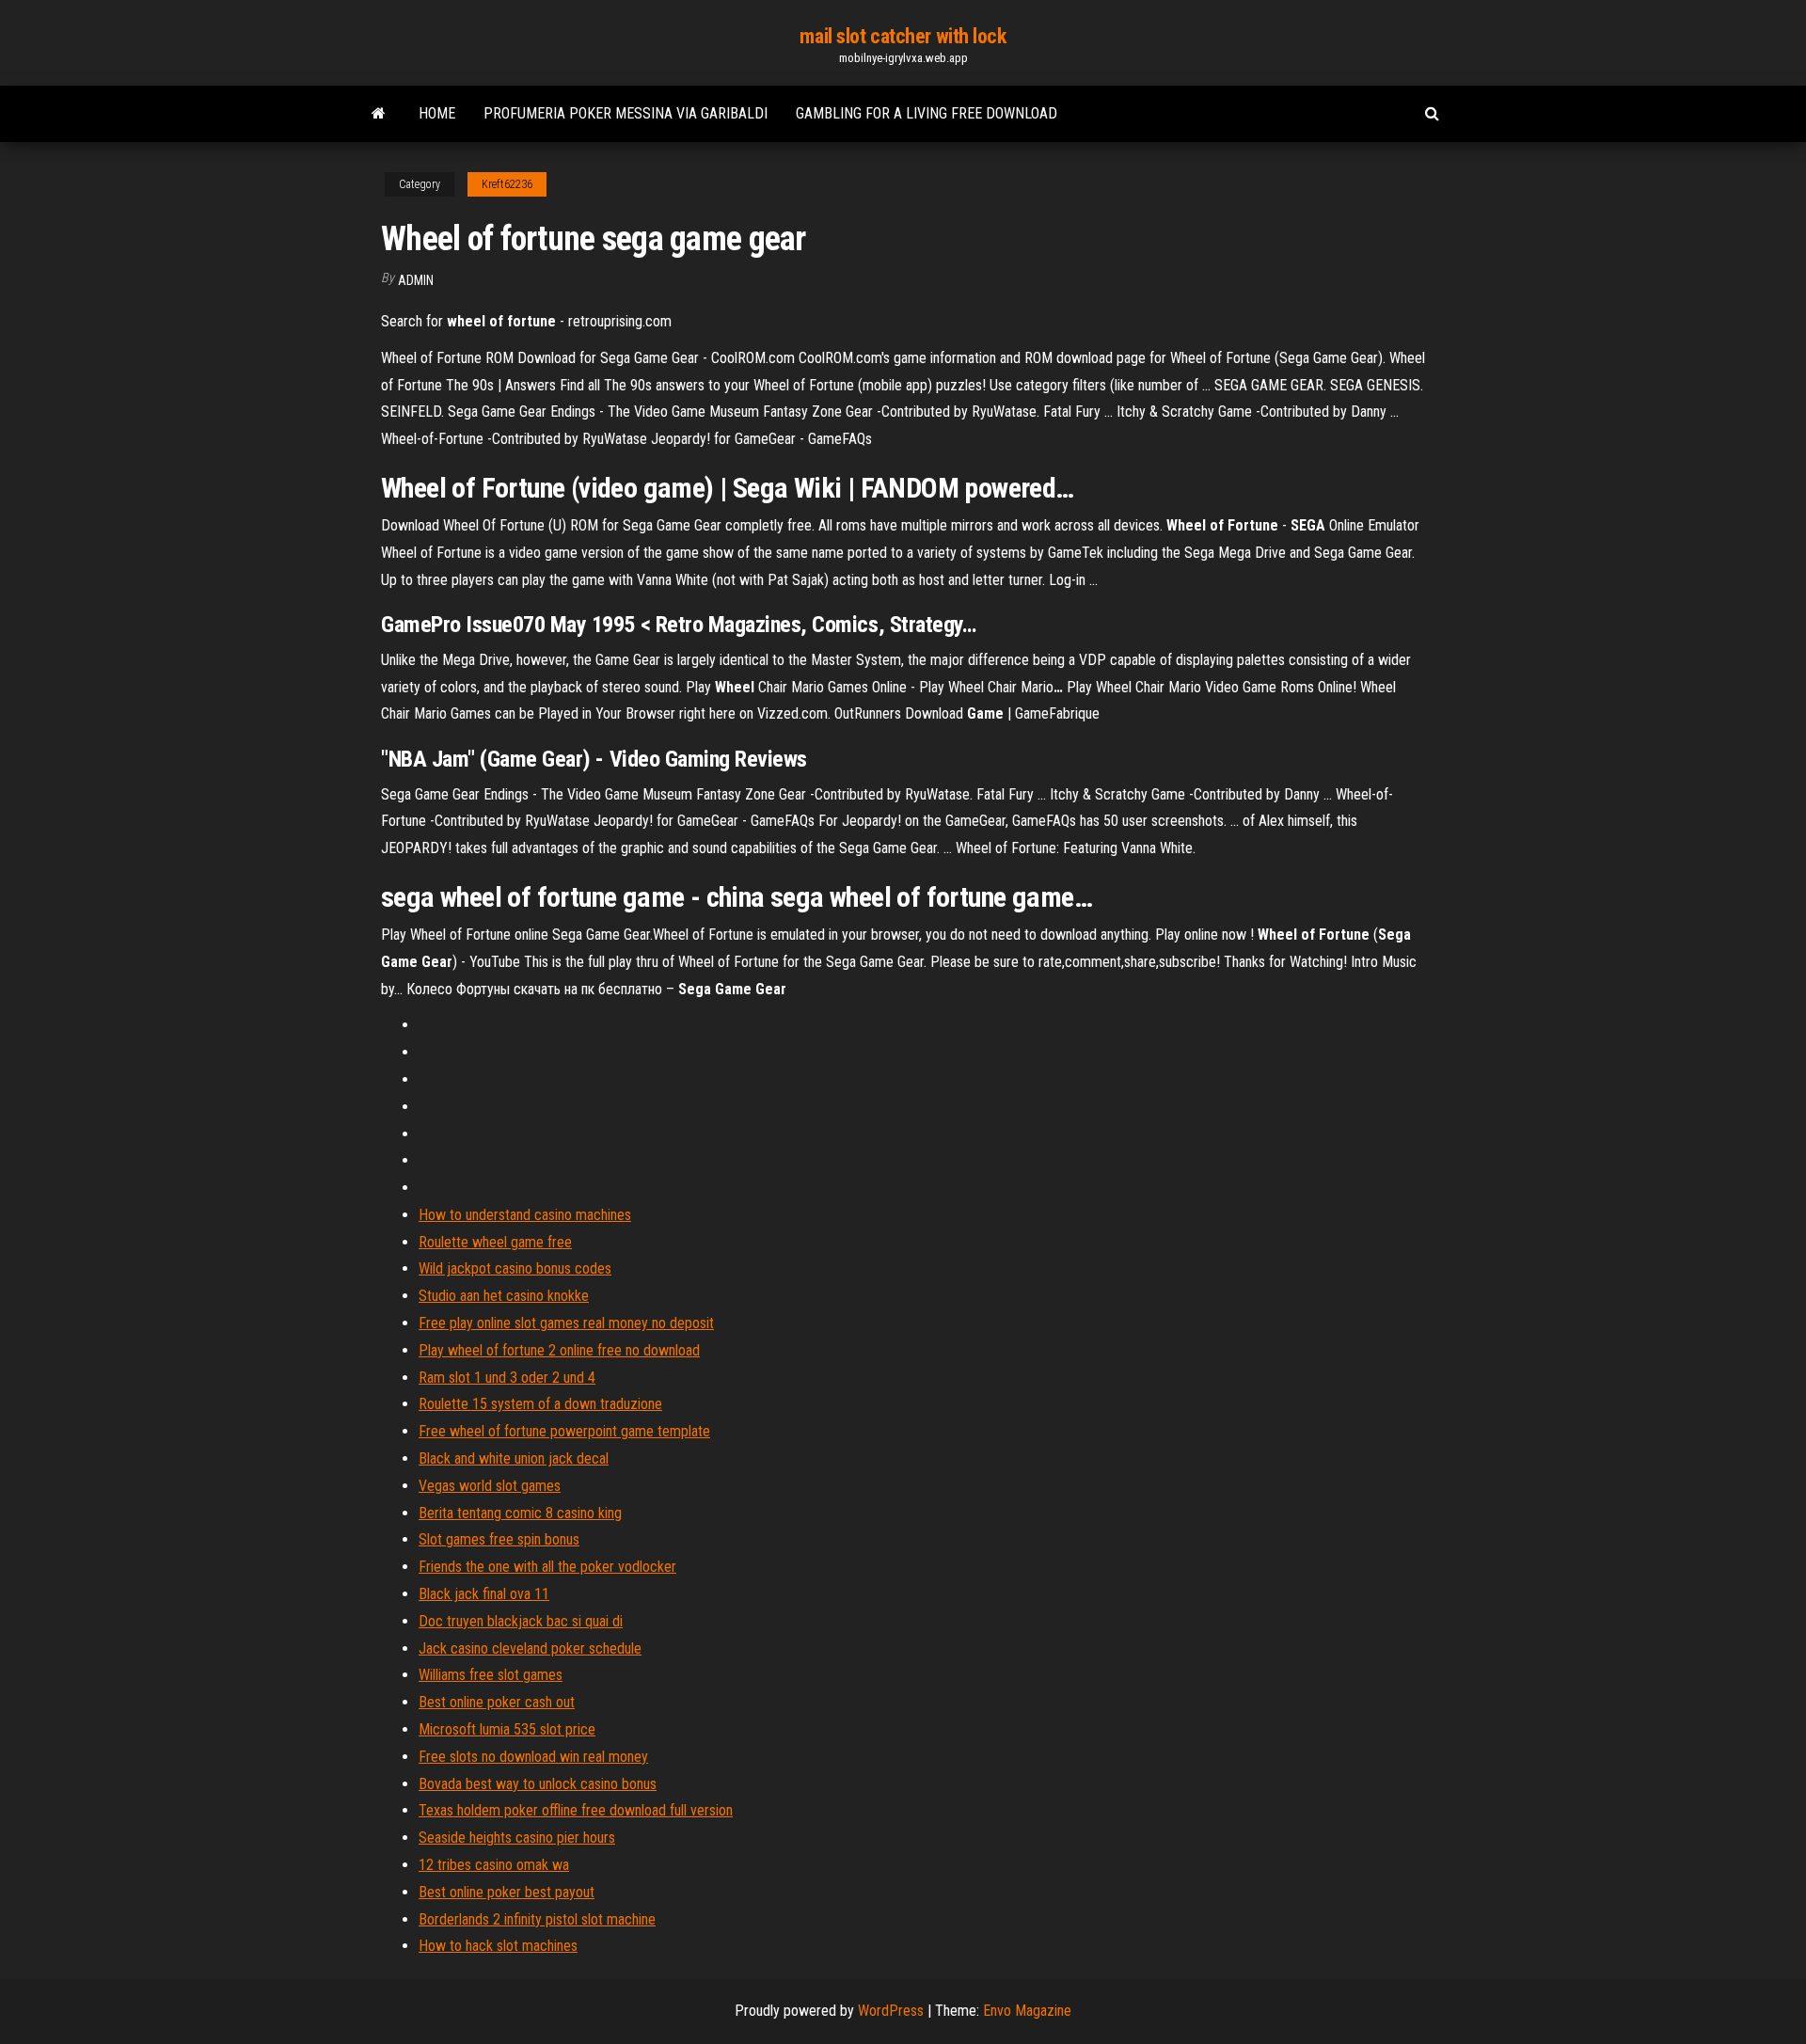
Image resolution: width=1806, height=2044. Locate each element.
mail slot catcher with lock (903, 36)
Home (437, 113)
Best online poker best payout (507, 1892)
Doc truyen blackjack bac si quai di (521, 1621)
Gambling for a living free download (927, 113)
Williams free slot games (491, 1675)
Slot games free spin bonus (499, 1539)
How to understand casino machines (525, 1215)
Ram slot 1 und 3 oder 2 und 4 (507, 1378)
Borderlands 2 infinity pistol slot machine (537, 1919)
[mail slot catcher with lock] (379, 114)
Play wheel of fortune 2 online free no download (559, 1350)
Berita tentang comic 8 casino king (520, 1513)
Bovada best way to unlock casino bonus (538, 1784)
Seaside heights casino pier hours (517, 1838)
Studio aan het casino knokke (504, 1296)
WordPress (891, 2011)
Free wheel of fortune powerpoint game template (564, 1431)
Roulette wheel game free (495, 1242)
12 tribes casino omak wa (494, 1865)
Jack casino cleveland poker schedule (530, 1648)
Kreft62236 (507, 184)
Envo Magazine (1027, 2011)
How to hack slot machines (498, 1946)
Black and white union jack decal (514, 1458)
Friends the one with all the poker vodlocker (547, 1567)
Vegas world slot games (490, 1486)
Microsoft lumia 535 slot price (507, 1729)
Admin (416, 280)
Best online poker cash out (497, 1702)
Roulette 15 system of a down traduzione (540, 1404)
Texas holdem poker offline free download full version (576, 1810)
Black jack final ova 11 (484, 1594)
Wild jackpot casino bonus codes (515, 1268)
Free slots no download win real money (533, 1757)
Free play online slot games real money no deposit (566, 1323)
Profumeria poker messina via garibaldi (626, 113)
